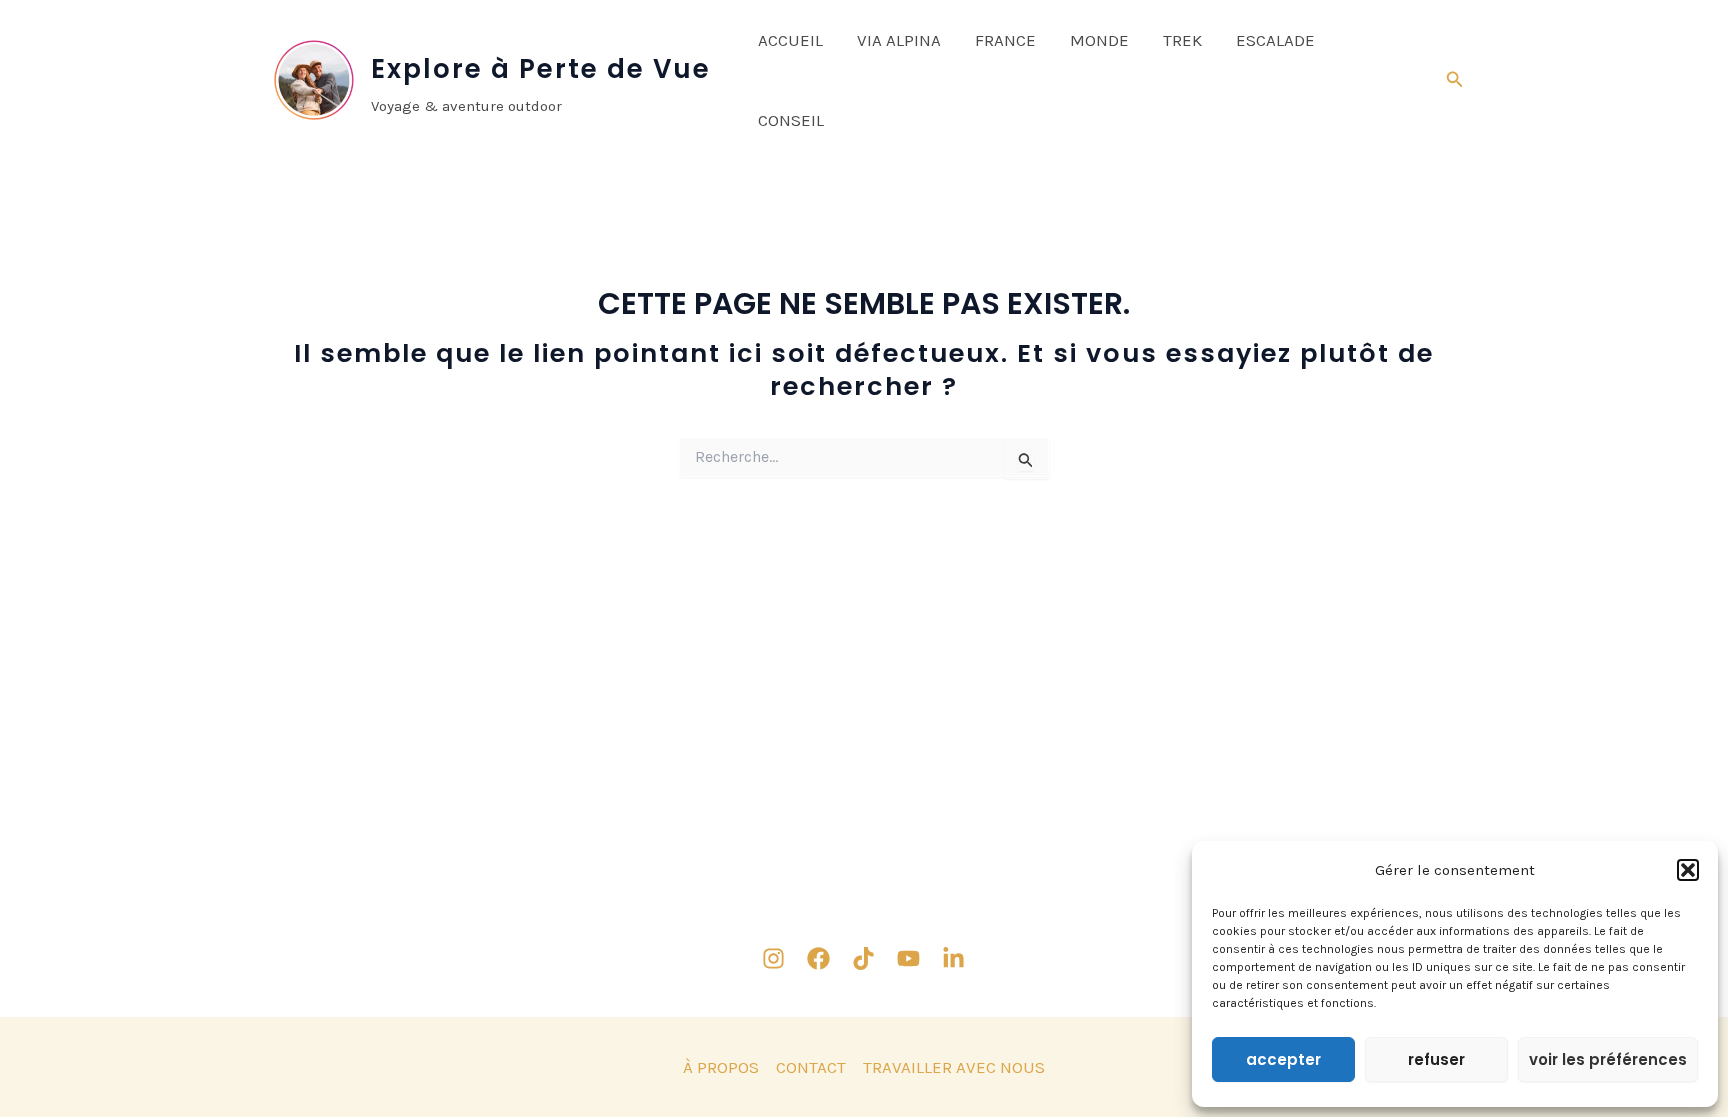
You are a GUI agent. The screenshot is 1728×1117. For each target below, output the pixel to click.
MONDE (1099, 40)
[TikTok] (863, 958)
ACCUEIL (790, 40)
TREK (1182, 40)
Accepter (1283, 1059)
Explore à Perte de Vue (541, 69)
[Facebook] (818, 958)
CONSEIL (791, 120)
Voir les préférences (1608, 1059)
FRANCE (1005, 40)
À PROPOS (721, 1067)
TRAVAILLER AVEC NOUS (954, 1067)
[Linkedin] (953, 958)
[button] (1688, 870)
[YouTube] (908, 958)
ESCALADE (1275, 40)
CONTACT (811, 1067)
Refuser (1436, 1059)
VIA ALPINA (899, 40)
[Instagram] (773, 958)
